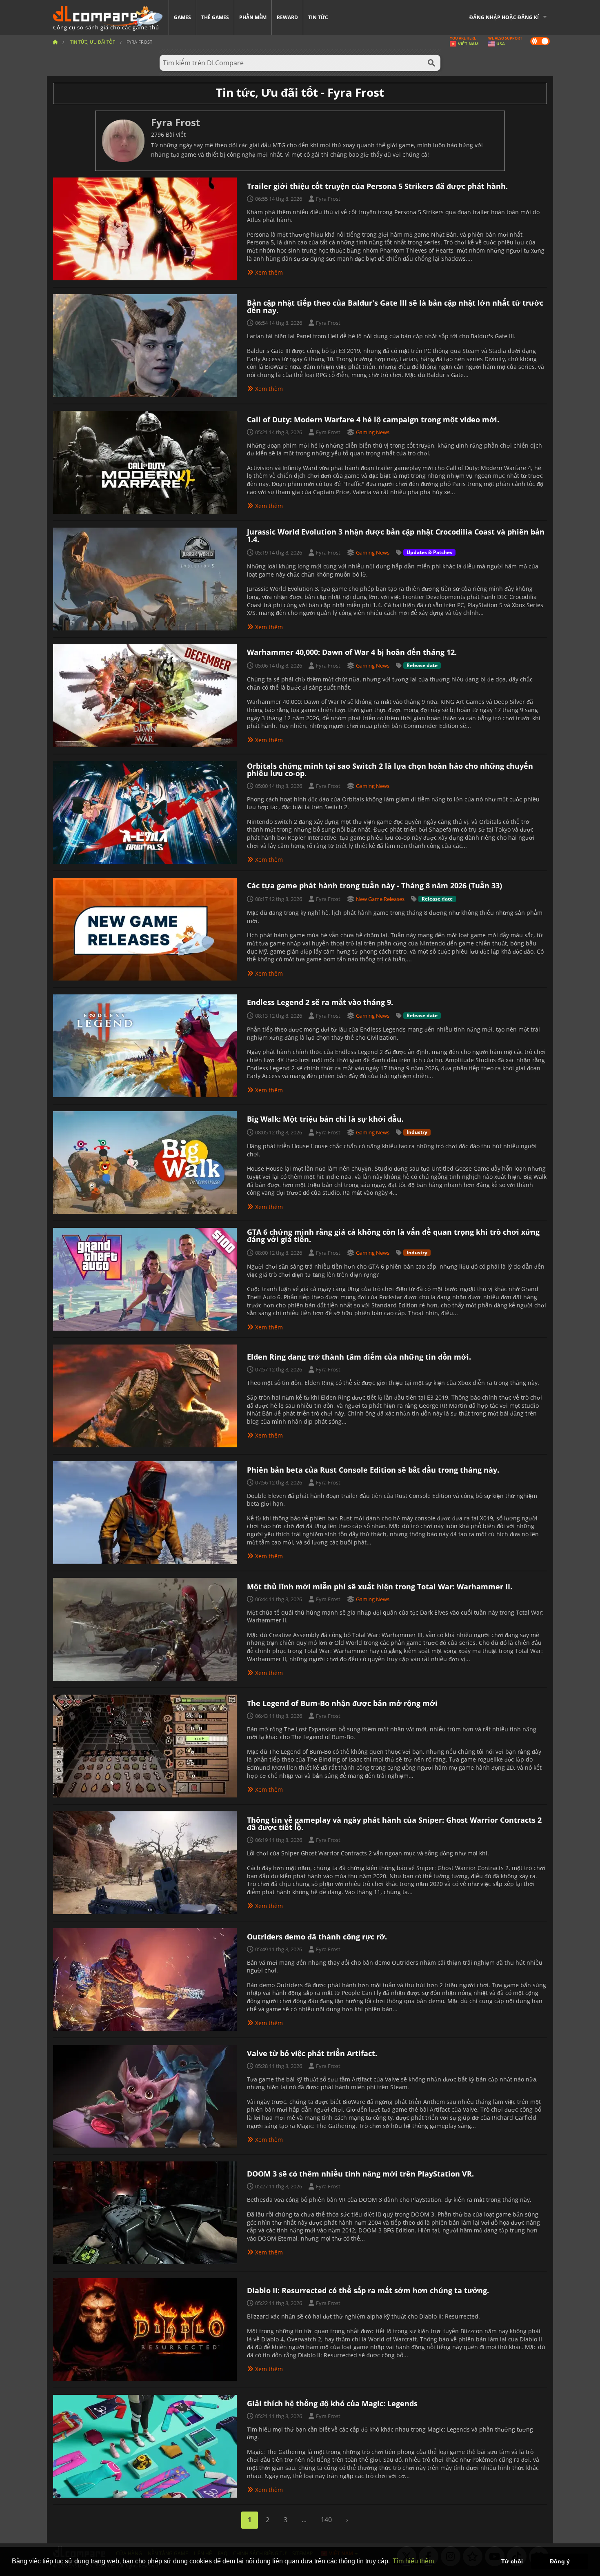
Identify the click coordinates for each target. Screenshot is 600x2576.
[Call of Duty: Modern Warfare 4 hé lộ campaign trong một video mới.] (145, 462)
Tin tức (318, 17)
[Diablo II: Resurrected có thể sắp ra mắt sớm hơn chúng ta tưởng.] (145, 2329)
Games (182, 17)
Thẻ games (215, 17)
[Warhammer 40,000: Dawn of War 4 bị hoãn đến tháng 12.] (145, 695)
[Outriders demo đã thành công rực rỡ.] (145, 1979)
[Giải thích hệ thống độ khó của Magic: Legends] (145, 2445)
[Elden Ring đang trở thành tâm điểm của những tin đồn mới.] (145, 1395)
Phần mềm (253, 17)
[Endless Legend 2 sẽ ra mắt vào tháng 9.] (145, 1045)
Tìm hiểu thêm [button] (413, 2561)
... (304, 2520)
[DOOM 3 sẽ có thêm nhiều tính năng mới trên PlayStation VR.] (145, 2212)
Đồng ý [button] (560, 2561)
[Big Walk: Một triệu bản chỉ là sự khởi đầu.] (145, 1162)
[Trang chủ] (55, 42)
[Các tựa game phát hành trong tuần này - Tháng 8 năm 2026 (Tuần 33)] (145, 928)
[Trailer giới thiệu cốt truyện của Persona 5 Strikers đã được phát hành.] (145, 228)
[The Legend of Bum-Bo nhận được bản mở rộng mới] (145, 1745)
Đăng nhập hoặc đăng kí (504, 17)
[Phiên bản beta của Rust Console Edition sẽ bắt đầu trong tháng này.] (145, 1512)
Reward (287, 17)
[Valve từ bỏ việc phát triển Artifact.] (145, 2095)
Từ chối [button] (512, 2561)
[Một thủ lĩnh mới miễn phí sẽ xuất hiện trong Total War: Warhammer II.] (145, 1629)
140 (326, 2520)
